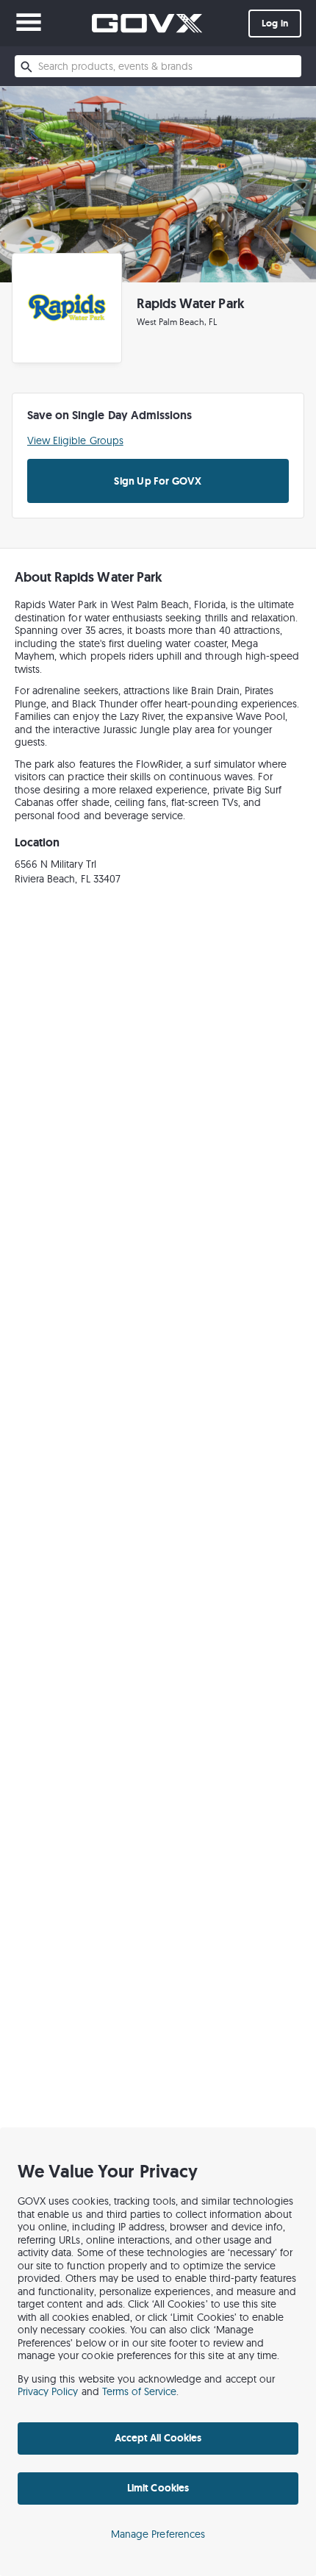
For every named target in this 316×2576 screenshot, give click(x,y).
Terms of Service (140, 2391)
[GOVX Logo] (147, 23)
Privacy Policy (48, 2391)
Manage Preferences (158, 2534)
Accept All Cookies (158, 2438)
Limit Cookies (158, 2488)
